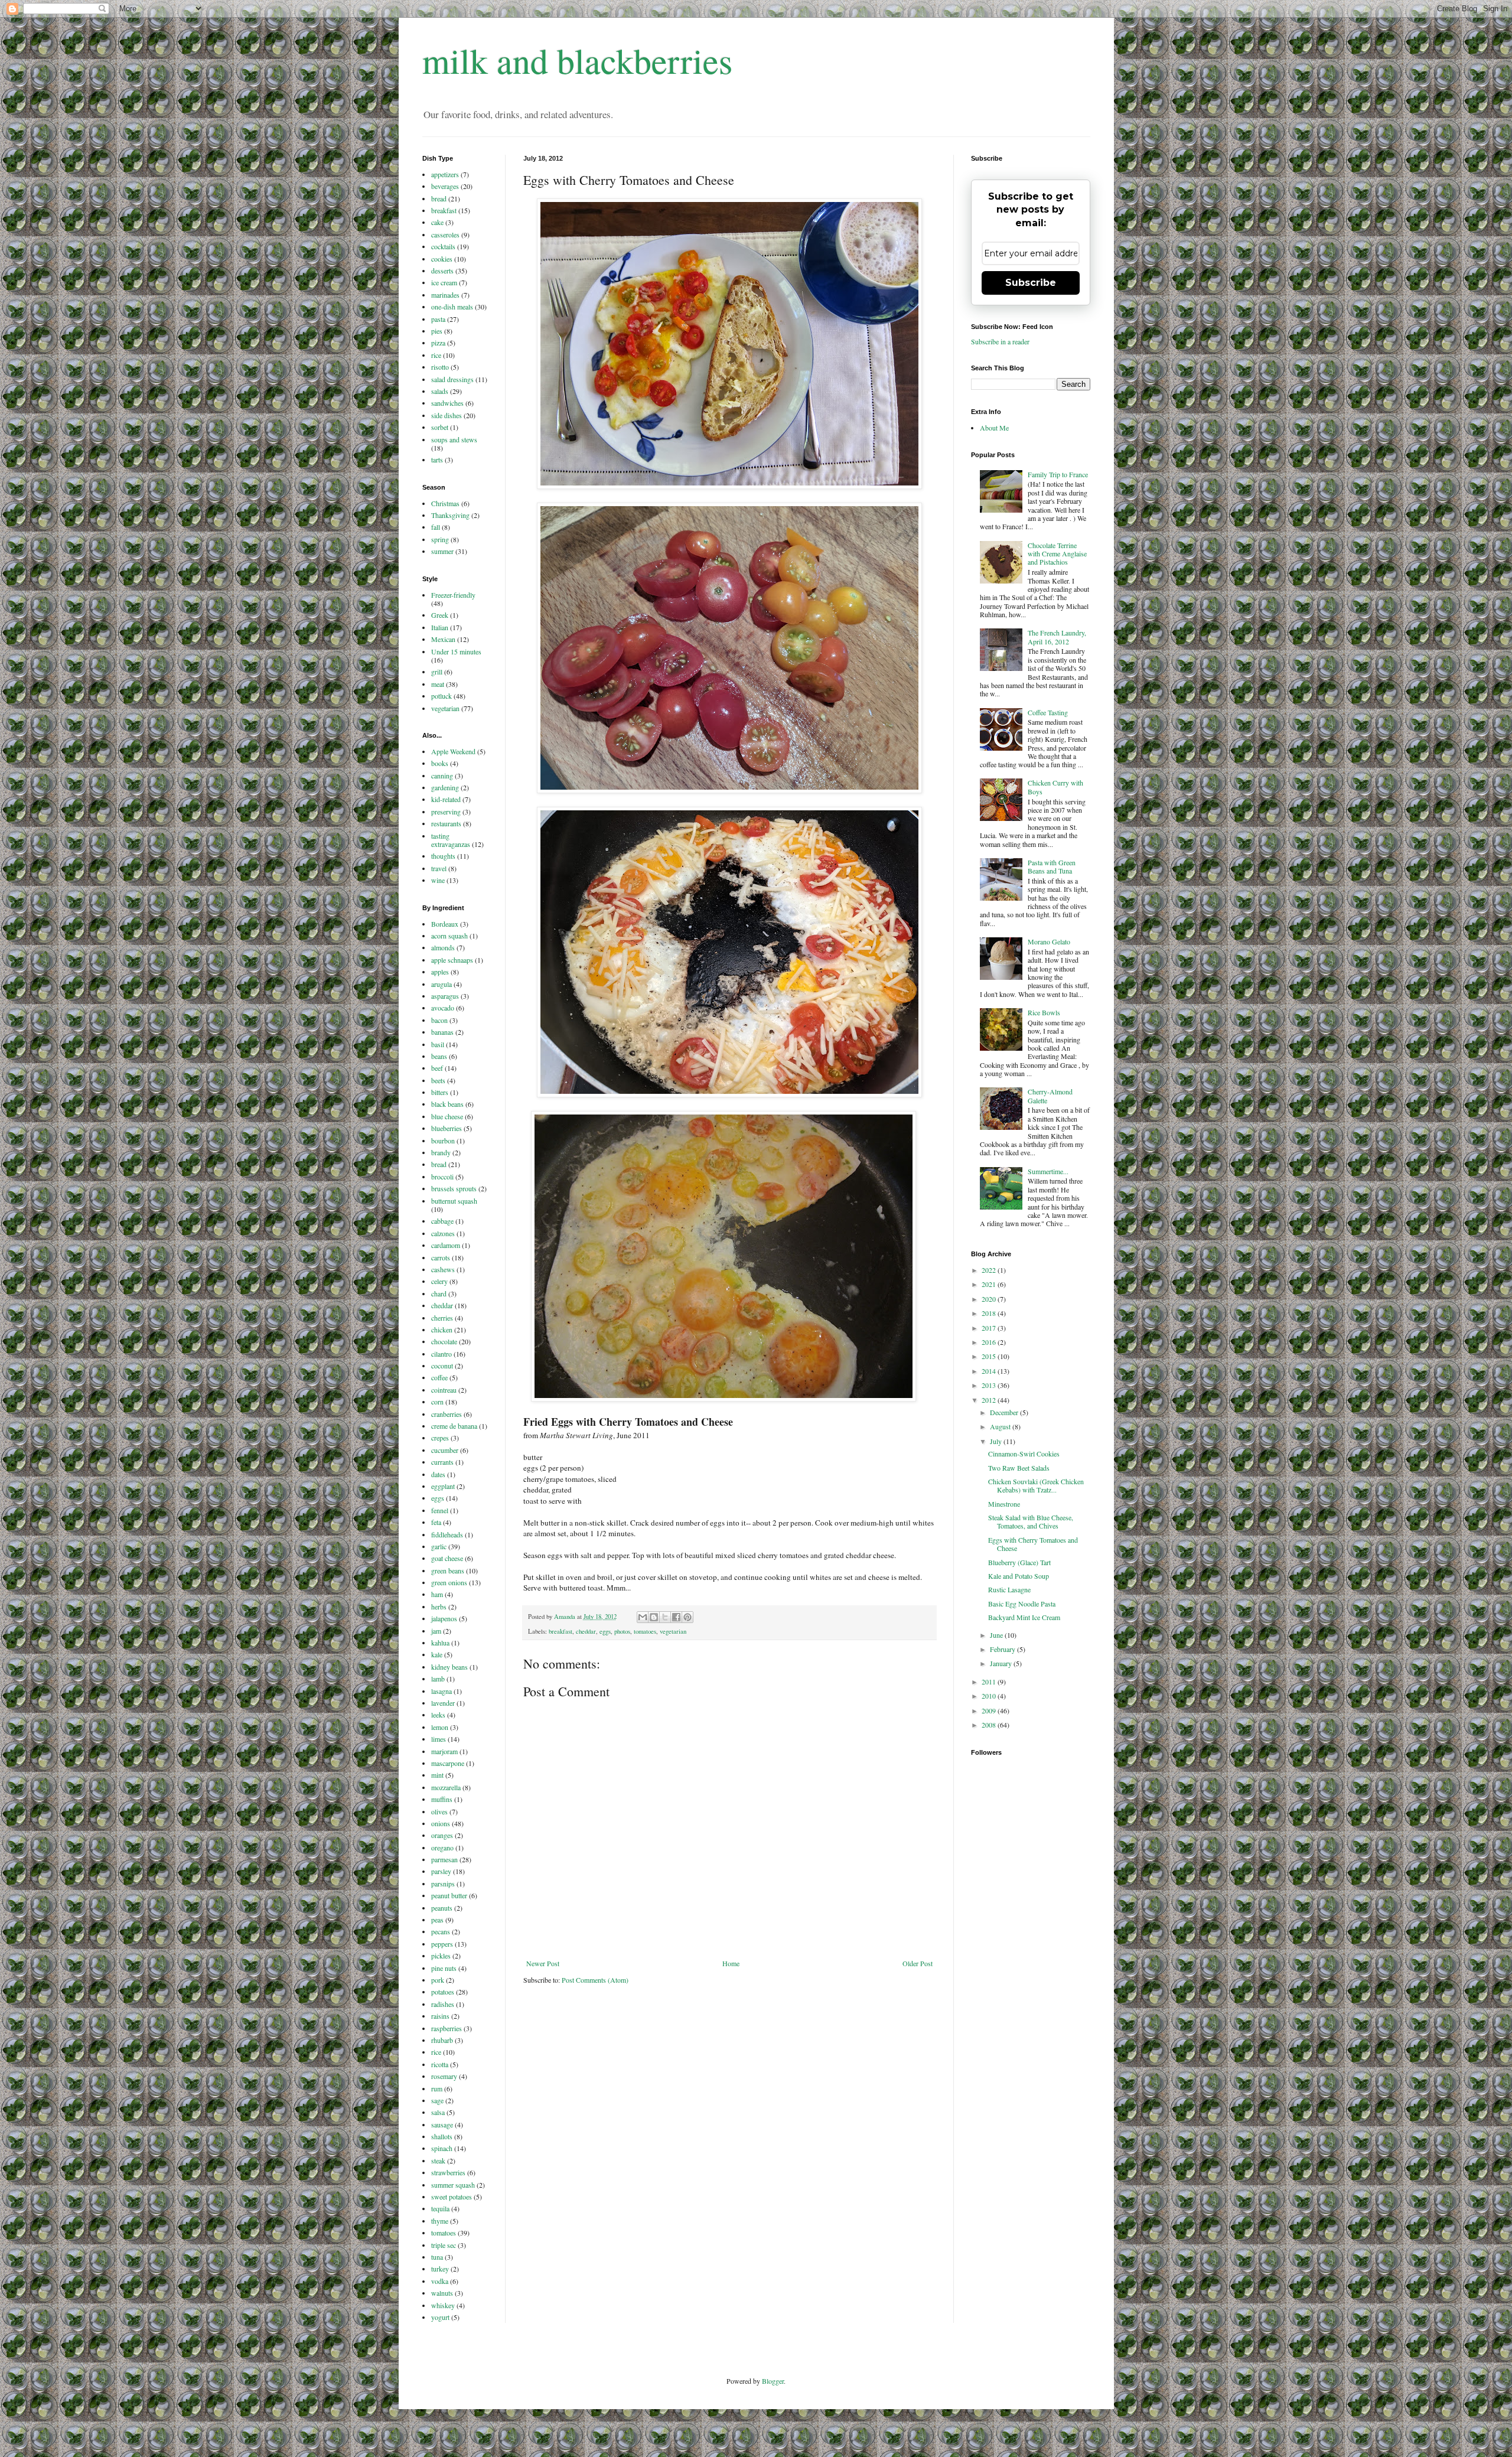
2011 (990, 1682)
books (440, 763)
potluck (441, 696)
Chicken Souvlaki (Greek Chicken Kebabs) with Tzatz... (1036, 1485)
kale (437, 1654)
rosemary (444, 2076)
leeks (438, 1715)
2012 (990, 1400)
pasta (438, 319)
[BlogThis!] (654, 1617)
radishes (443, 2004)
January (1002, 1663)
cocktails (443, 246)
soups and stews (454, 439)
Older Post (918, 1963)
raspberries (447, 2028)
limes (439, 1739)
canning (442, 775)
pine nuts (444, 1968)
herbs (439, 1606)
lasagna (441, 1691)
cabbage (442, 1221)
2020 (990, 1299)
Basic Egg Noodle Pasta (1022, 1604)
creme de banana (454, 1426)
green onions (449, 1582)
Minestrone (1004, 1504)
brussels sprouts (454, 1188)
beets (438, 1080)
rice (436, 355)
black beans (447, 1104)
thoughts (443, 856)
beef (437, 1068)
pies (437, 331)
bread (439, 198)
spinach (442, 2148)
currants (442, 1462)
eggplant (443, 1486)
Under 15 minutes (456, 651)
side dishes (447, 415)
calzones (443, 1233)
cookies (442, 259)
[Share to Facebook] (676, 1617)
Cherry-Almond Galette (1050, 1096)
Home (731, 1963)
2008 (990, 1725)
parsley (441, 1871)
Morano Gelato (1049, 941)
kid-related (446, 799)
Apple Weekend (453, 751)
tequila (440, 2208)
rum (437, 2088)
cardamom (446, 1245)
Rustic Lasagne (1009, 1589)
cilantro (441, 1354)
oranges (442, 1835)
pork (438, 1980)
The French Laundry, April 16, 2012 (1057, 637)
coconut (442, 1366)
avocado (443, 1008)
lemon (440, 1727)
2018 (990, 1313)
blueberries (447, 1128)
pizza (438, 343)
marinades (445, 295)
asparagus (445, 996)
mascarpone (448, 1763)
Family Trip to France (1058, 474)
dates (438, 1474)
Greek (440, 615)
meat (438, 684)
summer (442, 551)
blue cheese (447, 1116)
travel (439, 868)
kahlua (440, 1643)
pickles (441, 1956)
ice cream (444, 282)
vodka (440, 2281)
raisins (440, 2016)
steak (438, 2161)
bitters (440, 1092)
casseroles (445, 234)
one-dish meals (452, 307)
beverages (445, 186)
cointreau (444, 1390)
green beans (448, 1570)
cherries (442, 1318)
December (1005, 1412)
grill (437, 672)
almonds (443, 947)
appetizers (445, 174)
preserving (446, 812)
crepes (440, 1438)
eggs (605, 1631)
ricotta (440, 2064)
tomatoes (645, 1631)
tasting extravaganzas (451, 840)
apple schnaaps (452, 960)
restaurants (446, 823)
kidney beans (449, 1667)
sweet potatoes (452, 2197)
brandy (441, 1152)
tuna (437, 2257)
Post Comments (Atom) (595, 1980)
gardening (445, 787)
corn (437, 1402)
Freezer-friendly (453, 595)
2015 (990, 1356)
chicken (442, 1329)
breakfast (561, 1631)
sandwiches (447, 403)
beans (439, 1056)
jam (436, 1631)
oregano (442, 1847)
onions (441, 1823)
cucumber (445, 1450)
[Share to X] (665, 1617)
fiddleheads (447, 1534)
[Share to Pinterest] (687, 1617)
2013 (990, 1385)
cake (437, 222)
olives (439, 1811)
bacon (439, 1020)
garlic (439, 1546)
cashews (443, 1269)
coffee (439, 1377)
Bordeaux (445, 924)
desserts (442, 271)
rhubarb (442, 2040)
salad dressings (452, 379)
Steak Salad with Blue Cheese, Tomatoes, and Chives (1031, 1521)
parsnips (443, 1884)
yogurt (440, 2317)
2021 (990, 1284)
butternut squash (454, 1201)
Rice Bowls (1044, 1012)
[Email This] (643, 1617)
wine (438, 880)
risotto (440, 367)
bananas (442, 1032)
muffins (442, 1799)
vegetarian (673, 1631)
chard (439, 1293)
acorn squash (449, 936)
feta (436, 1522)
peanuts (442, 1908)
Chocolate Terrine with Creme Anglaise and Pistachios (1057, 554)
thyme (440, 2221)
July (997, 1441)
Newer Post (543, 1963)
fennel (440, 1510)
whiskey (443, 2305)
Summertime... (1048, 1171)
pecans (441, 1931)
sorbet (440, 427)
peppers (442, 1944)
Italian (440, 627)
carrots (441, 1257)
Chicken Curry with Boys (1055, 787)
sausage (442, 2124)
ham (437, 1594)
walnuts (442, 2293)
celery (439, 1281)
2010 (990, 1696)
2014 (990, 1371)
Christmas (445, 503)
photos (622, 1631)
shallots (442, 2136)
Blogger (773, 2381)
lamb (438, 1679)
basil (438, 1044)
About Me (994, 428)
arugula (441, 984)
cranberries (447, 1414)
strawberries (448, 2172)
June (997, 1635)
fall (436, 527)
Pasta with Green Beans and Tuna (1052, 866)
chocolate (444, 1341)
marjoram (444, 1751)
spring (440, 539)
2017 (990, 1328)
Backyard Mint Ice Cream (1024, 1617)
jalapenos (444, 1618)
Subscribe (1031, 283)
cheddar (586, 1631)
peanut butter (449, 1895)
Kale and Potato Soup (1019, 1576)
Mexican (443, 639)
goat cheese (447, 1558)
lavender (443, 1703)
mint (437, 1775)
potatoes (443, 1992)
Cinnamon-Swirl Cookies (1024, 1454)
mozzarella (446, 1787)
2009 (990, 1710)
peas (437, 1920)
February (1003, 1649)
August (1001, 1426)
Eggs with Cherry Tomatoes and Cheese (1033, 1544)
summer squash (453, 2185)
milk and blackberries (577, 60)
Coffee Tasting (1048, 712)
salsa (438, 2112)
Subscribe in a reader (1000, 341)
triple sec (444, 2245)
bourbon (443, 1140)
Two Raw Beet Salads (1019, 1468)
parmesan (444, 1859)
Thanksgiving (450, 515)
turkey (440, 2269)
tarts (437, 460)
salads (440, 391)
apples (440, 972)
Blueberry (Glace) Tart (1019, 1562)
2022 (990, 1270)
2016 (990, 1342)
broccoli (442, 1177)
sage (437, 2100)
